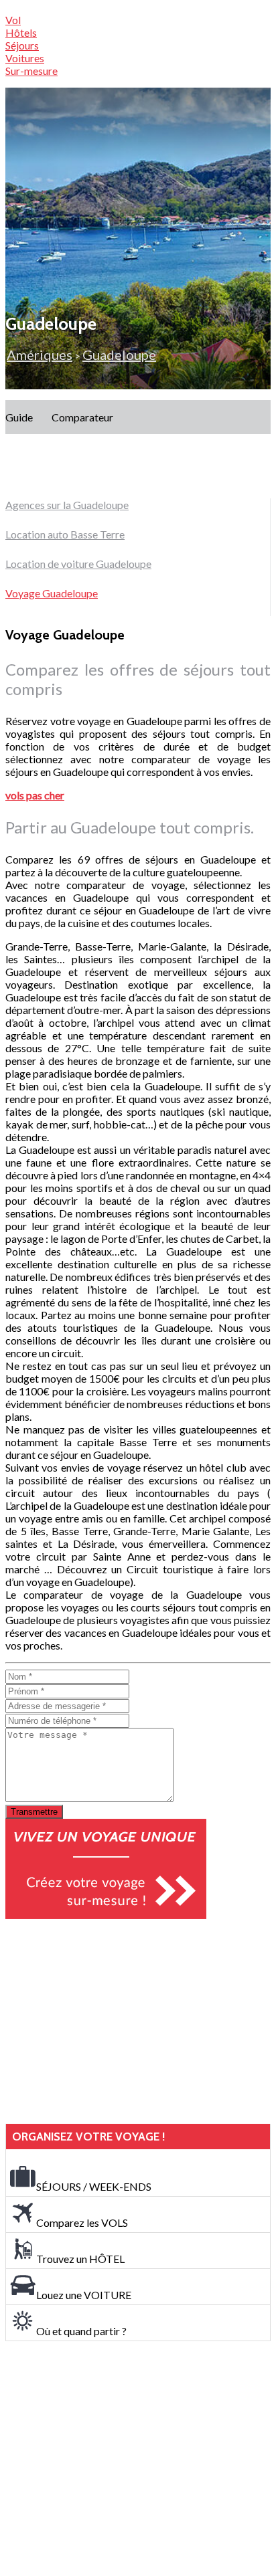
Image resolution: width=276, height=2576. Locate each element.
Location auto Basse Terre (65, 534)
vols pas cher (35, 795)
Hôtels (21, 32)
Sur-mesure (31, 71)
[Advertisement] (106, 2021)
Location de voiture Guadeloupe (78, 564)
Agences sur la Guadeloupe (67, 505)
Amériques (40, 355)
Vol (13, 20)
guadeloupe (119, 355)
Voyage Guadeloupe (52, 593)
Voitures (25, 58)
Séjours (22, 45)
